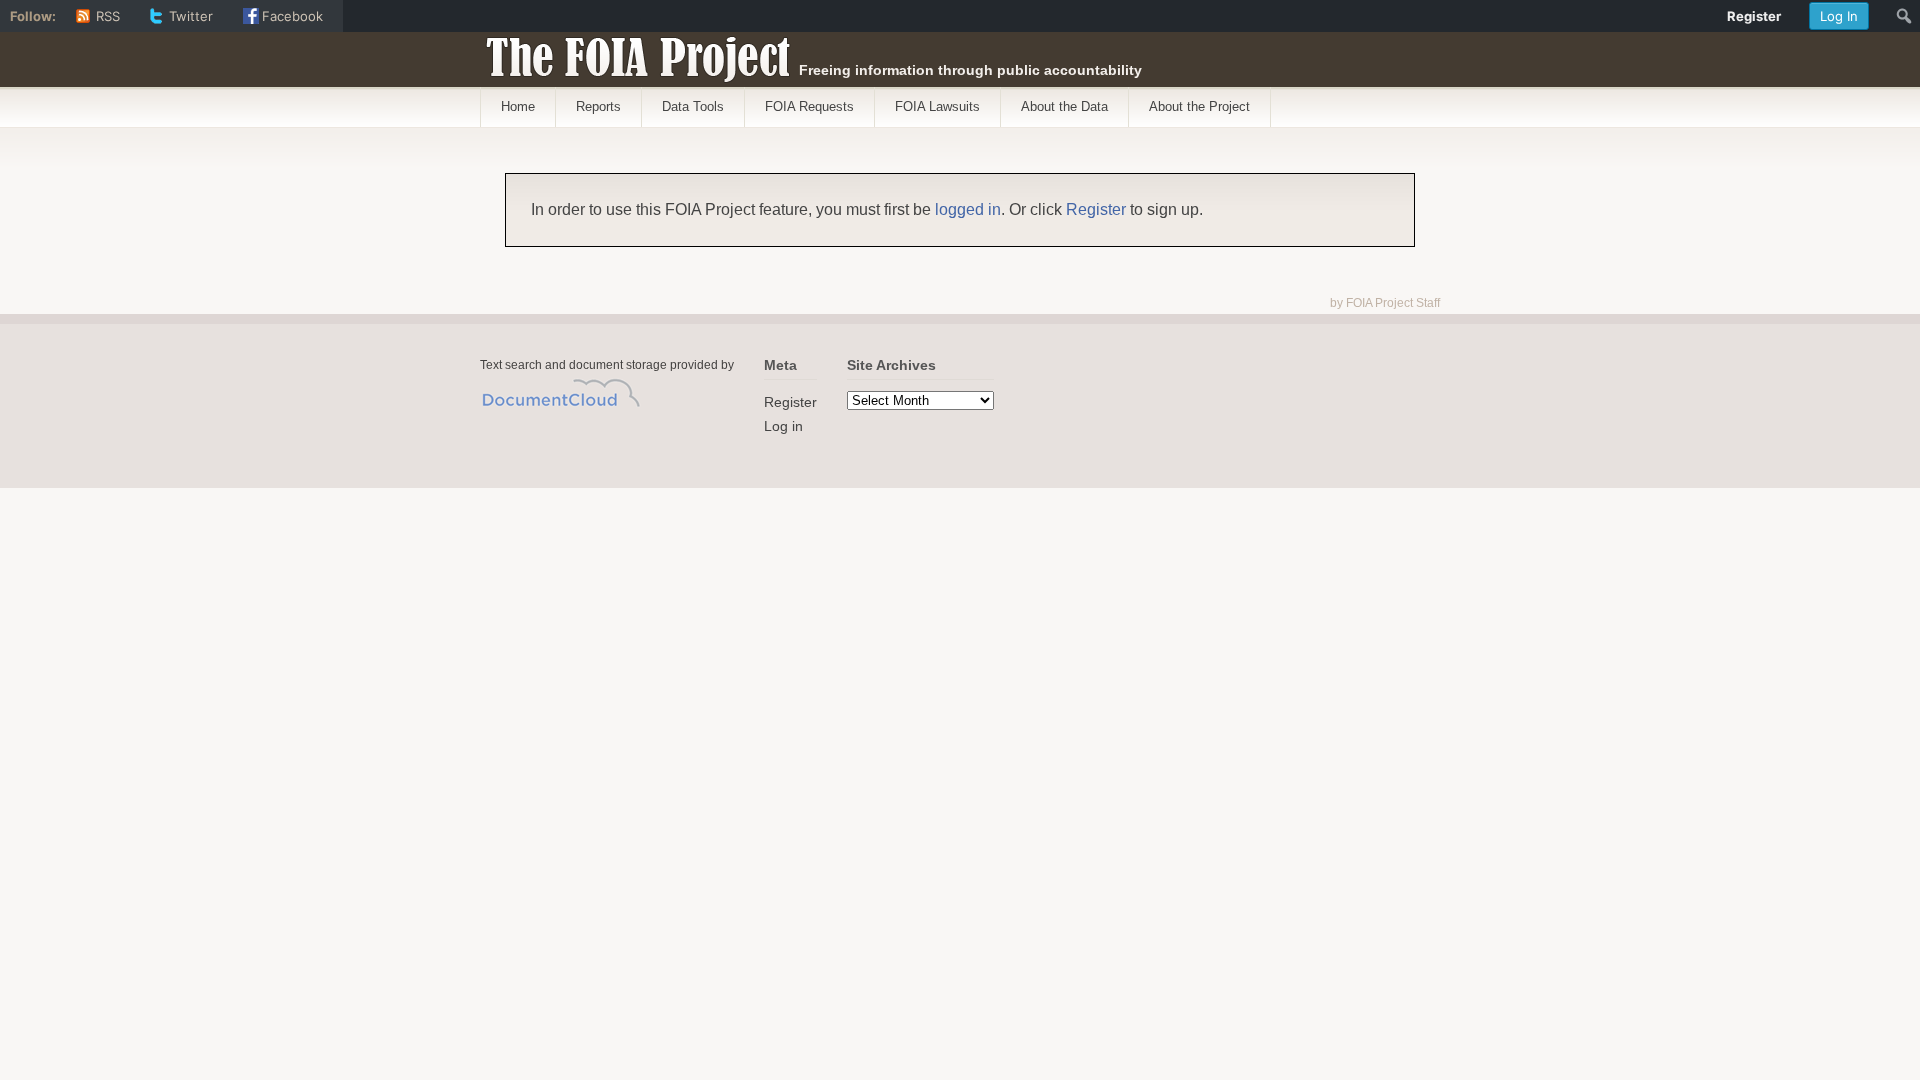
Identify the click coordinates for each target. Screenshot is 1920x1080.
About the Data (1064, 106)
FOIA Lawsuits (937, 106)
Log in (783, 426)
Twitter (191, 16)
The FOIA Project (632, 52)
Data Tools (693, 106)
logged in (968, 209)
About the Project (1199, 106)
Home (518, 106)
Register (1096, 209)
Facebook (292, 16)
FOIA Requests (809, 106)
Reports (598, 106)
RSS (108, 16)
